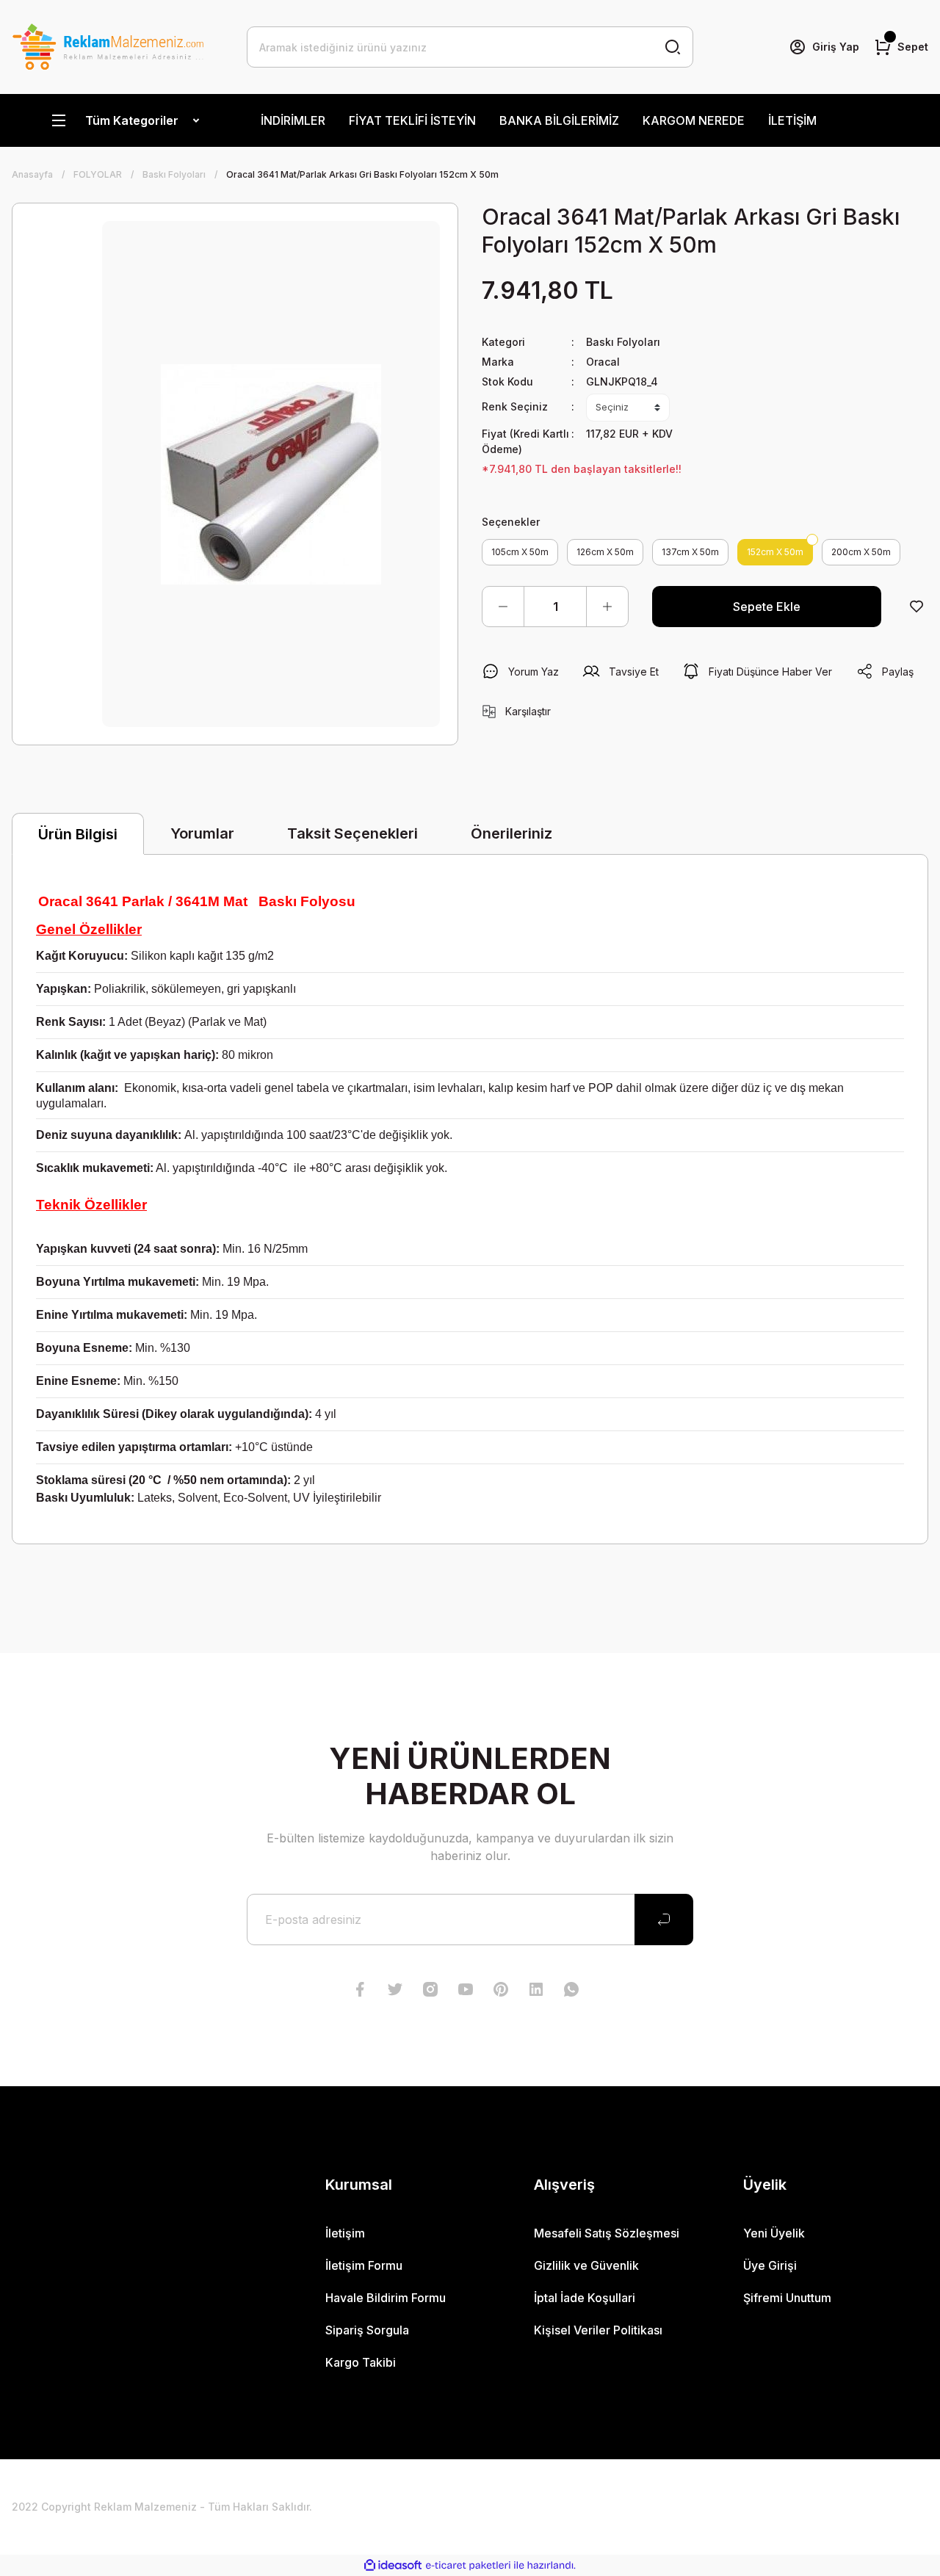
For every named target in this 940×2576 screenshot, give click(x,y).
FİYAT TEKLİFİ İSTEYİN (412, 120)
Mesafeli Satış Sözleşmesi (607, 2233)
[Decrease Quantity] (503, 607)
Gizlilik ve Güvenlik (586, 2265)
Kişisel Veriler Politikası (598, 2330)
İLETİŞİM (792, 120)
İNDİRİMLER (293, 120)
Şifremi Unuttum (787, 2298)
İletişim (345, 2233)
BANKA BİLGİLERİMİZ (559, 120)
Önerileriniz (511, 833)
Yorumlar (202, 833)
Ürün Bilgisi (78, 834)
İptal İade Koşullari (585, 2298)
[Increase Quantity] (607, 607)
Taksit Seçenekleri (352, 833)
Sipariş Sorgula (367, 2330)
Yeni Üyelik (774, 2233)
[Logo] (108, 47)
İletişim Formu (364, 2265)
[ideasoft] (393, 2565)
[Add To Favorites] (916, 607)
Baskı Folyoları (623, 342)
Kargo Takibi (361, 2362)
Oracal (603, 362)
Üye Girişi (770, 2265)
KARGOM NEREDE (694, 120)
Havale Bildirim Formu (386, 2298)
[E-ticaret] (468, 2566)
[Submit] (664, 1920)
